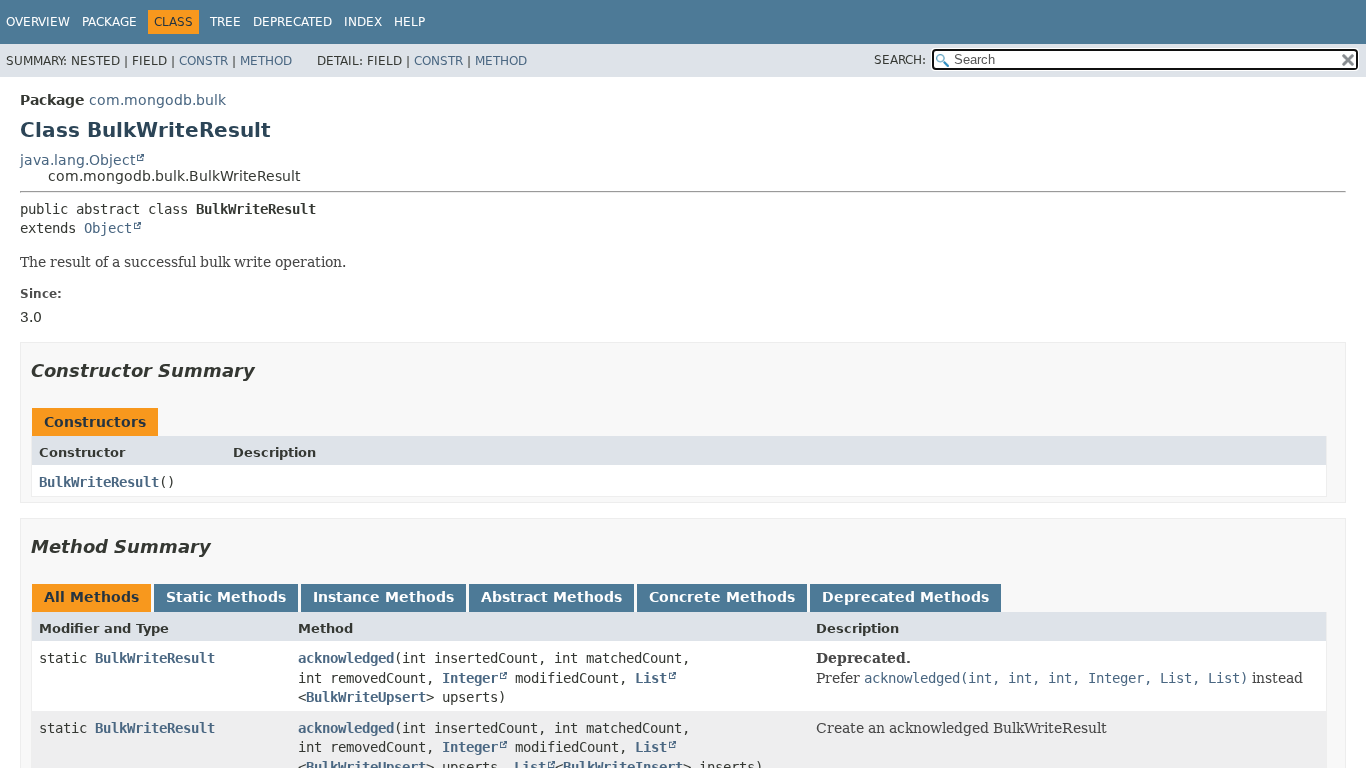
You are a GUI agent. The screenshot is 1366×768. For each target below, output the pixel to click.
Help (409, 22)
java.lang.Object (77, 160)
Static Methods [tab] (226, 597)
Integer (470, 678)
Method (266, 61)
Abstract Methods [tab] (551, 597)
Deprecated (292, 22)
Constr (203, 61)
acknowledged (346, 658)
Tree (225, 22)
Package (109, 22)
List (651, 678)
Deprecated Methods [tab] (905, 597)
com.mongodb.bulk (157, 100)
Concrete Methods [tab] (722, 597)
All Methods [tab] (91, 597)
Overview (38, 22)
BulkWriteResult (99, 482)
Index (363, 22)
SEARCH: (900, 60)
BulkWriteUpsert (366, 697)
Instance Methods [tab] (383, 597)
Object (108, 228)
